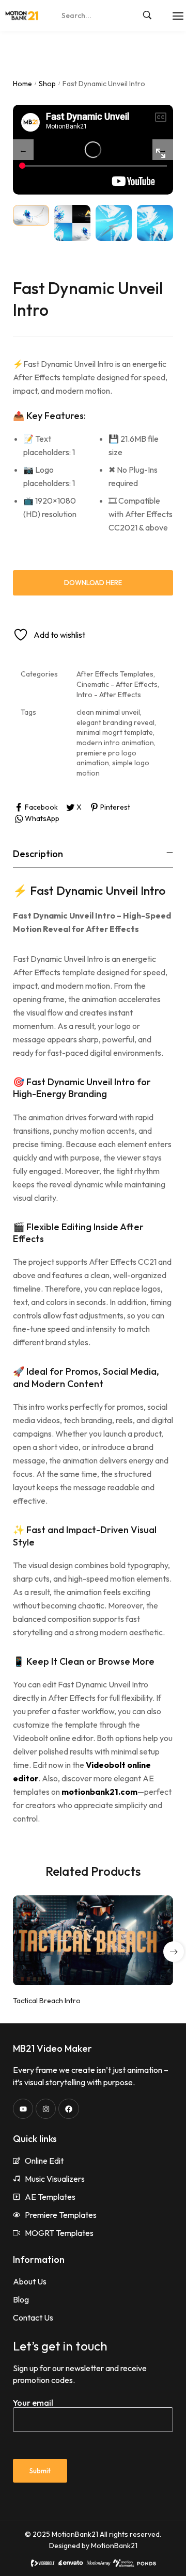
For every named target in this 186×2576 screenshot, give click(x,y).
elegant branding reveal (115, 722)
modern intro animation (115, 743)
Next (163, 150)
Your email (33, 2403)
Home (22, 84)
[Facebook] (68, 2109)
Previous (23, 150)
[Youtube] (23, 2109)
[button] (174, 1952)
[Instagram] (46, 2109)
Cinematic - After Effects (117, 684)
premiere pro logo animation (106, 758)
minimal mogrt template (115, 732)
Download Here (93, 583)
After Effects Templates (115, 674)
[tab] (93, 854)
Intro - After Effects (109, 695)
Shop (47, 84)
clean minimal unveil (108, 712)
